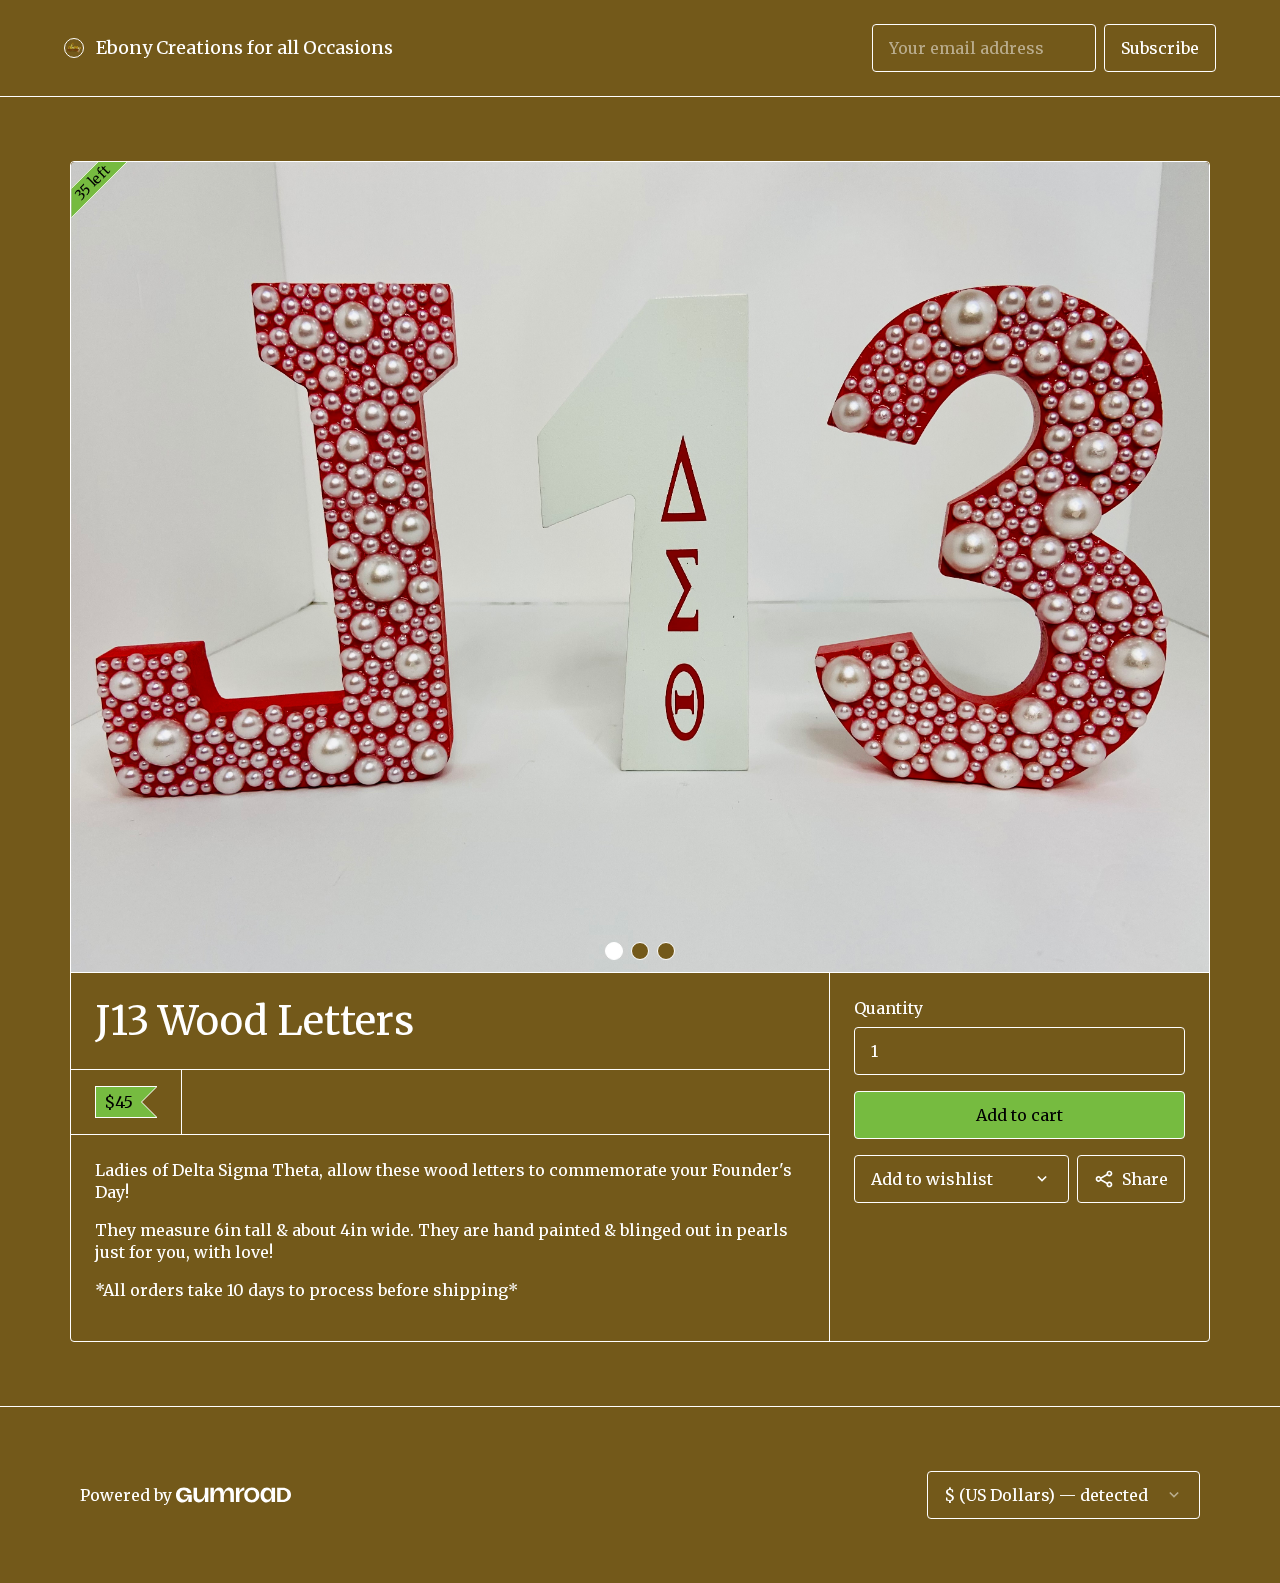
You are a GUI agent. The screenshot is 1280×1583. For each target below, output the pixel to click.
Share (1145, 1179)
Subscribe (1160, 48)
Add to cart (1019, 1115)
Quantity (888, 1008)
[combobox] (961, 1179)
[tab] (614, 951)
